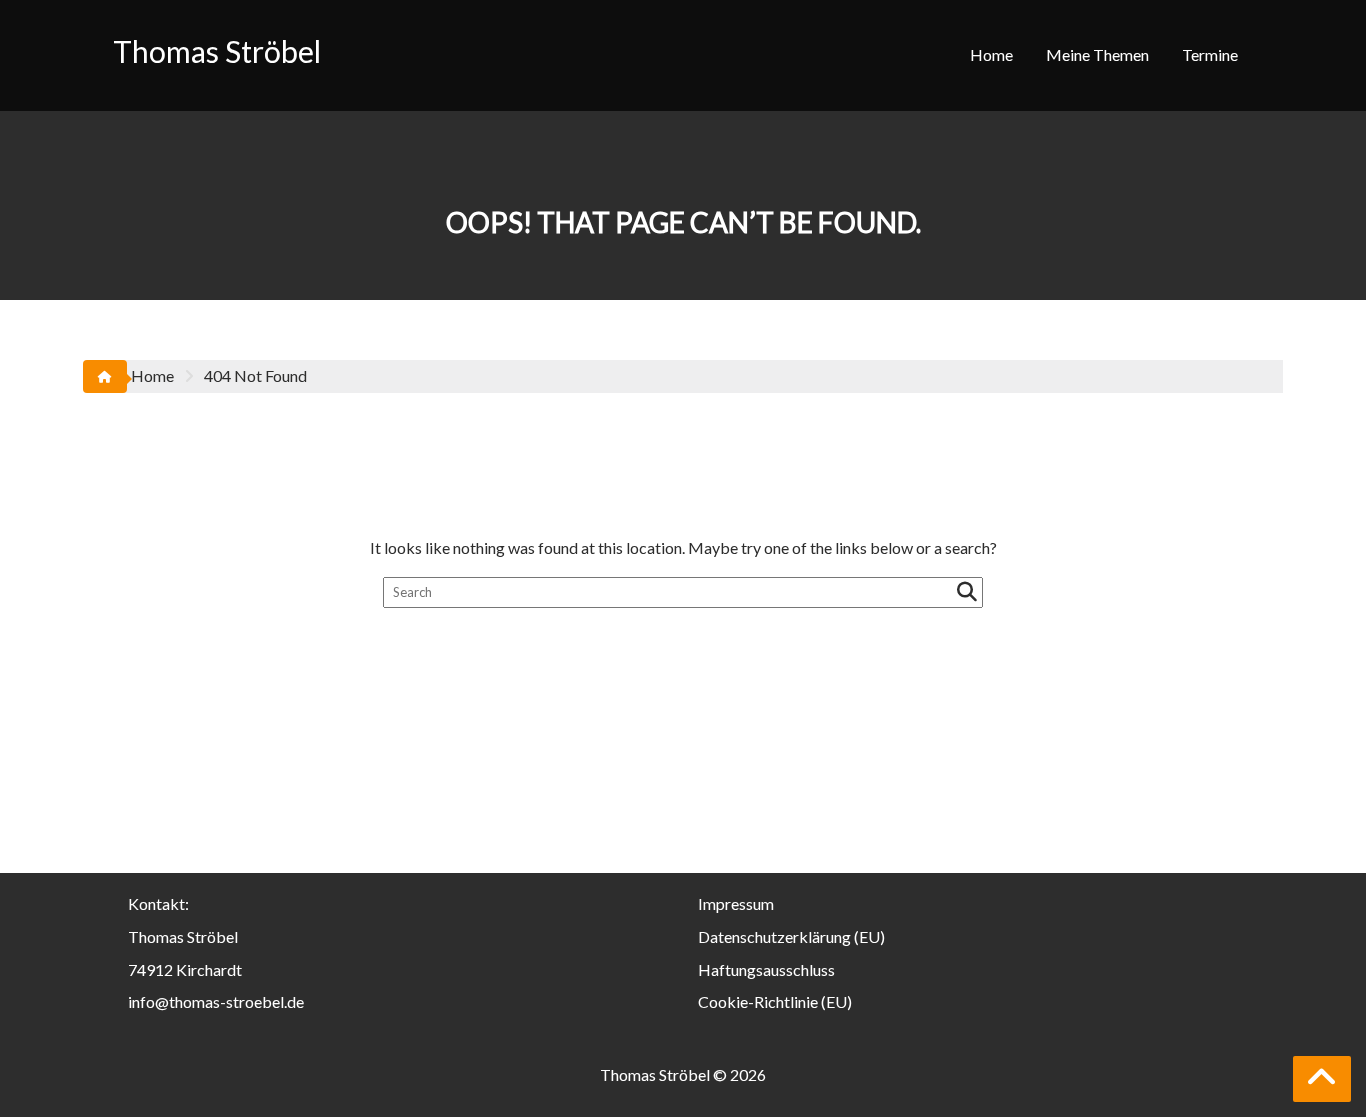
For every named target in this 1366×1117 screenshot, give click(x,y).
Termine (1210, 54)
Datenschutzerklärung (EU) (791, 936)
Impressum (736, 903)
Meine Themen (1097, 54)
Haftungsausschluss (766, 969)
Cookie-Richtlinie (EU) (775, 1001)
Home (991, 54)
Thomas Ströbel (217, 51)
